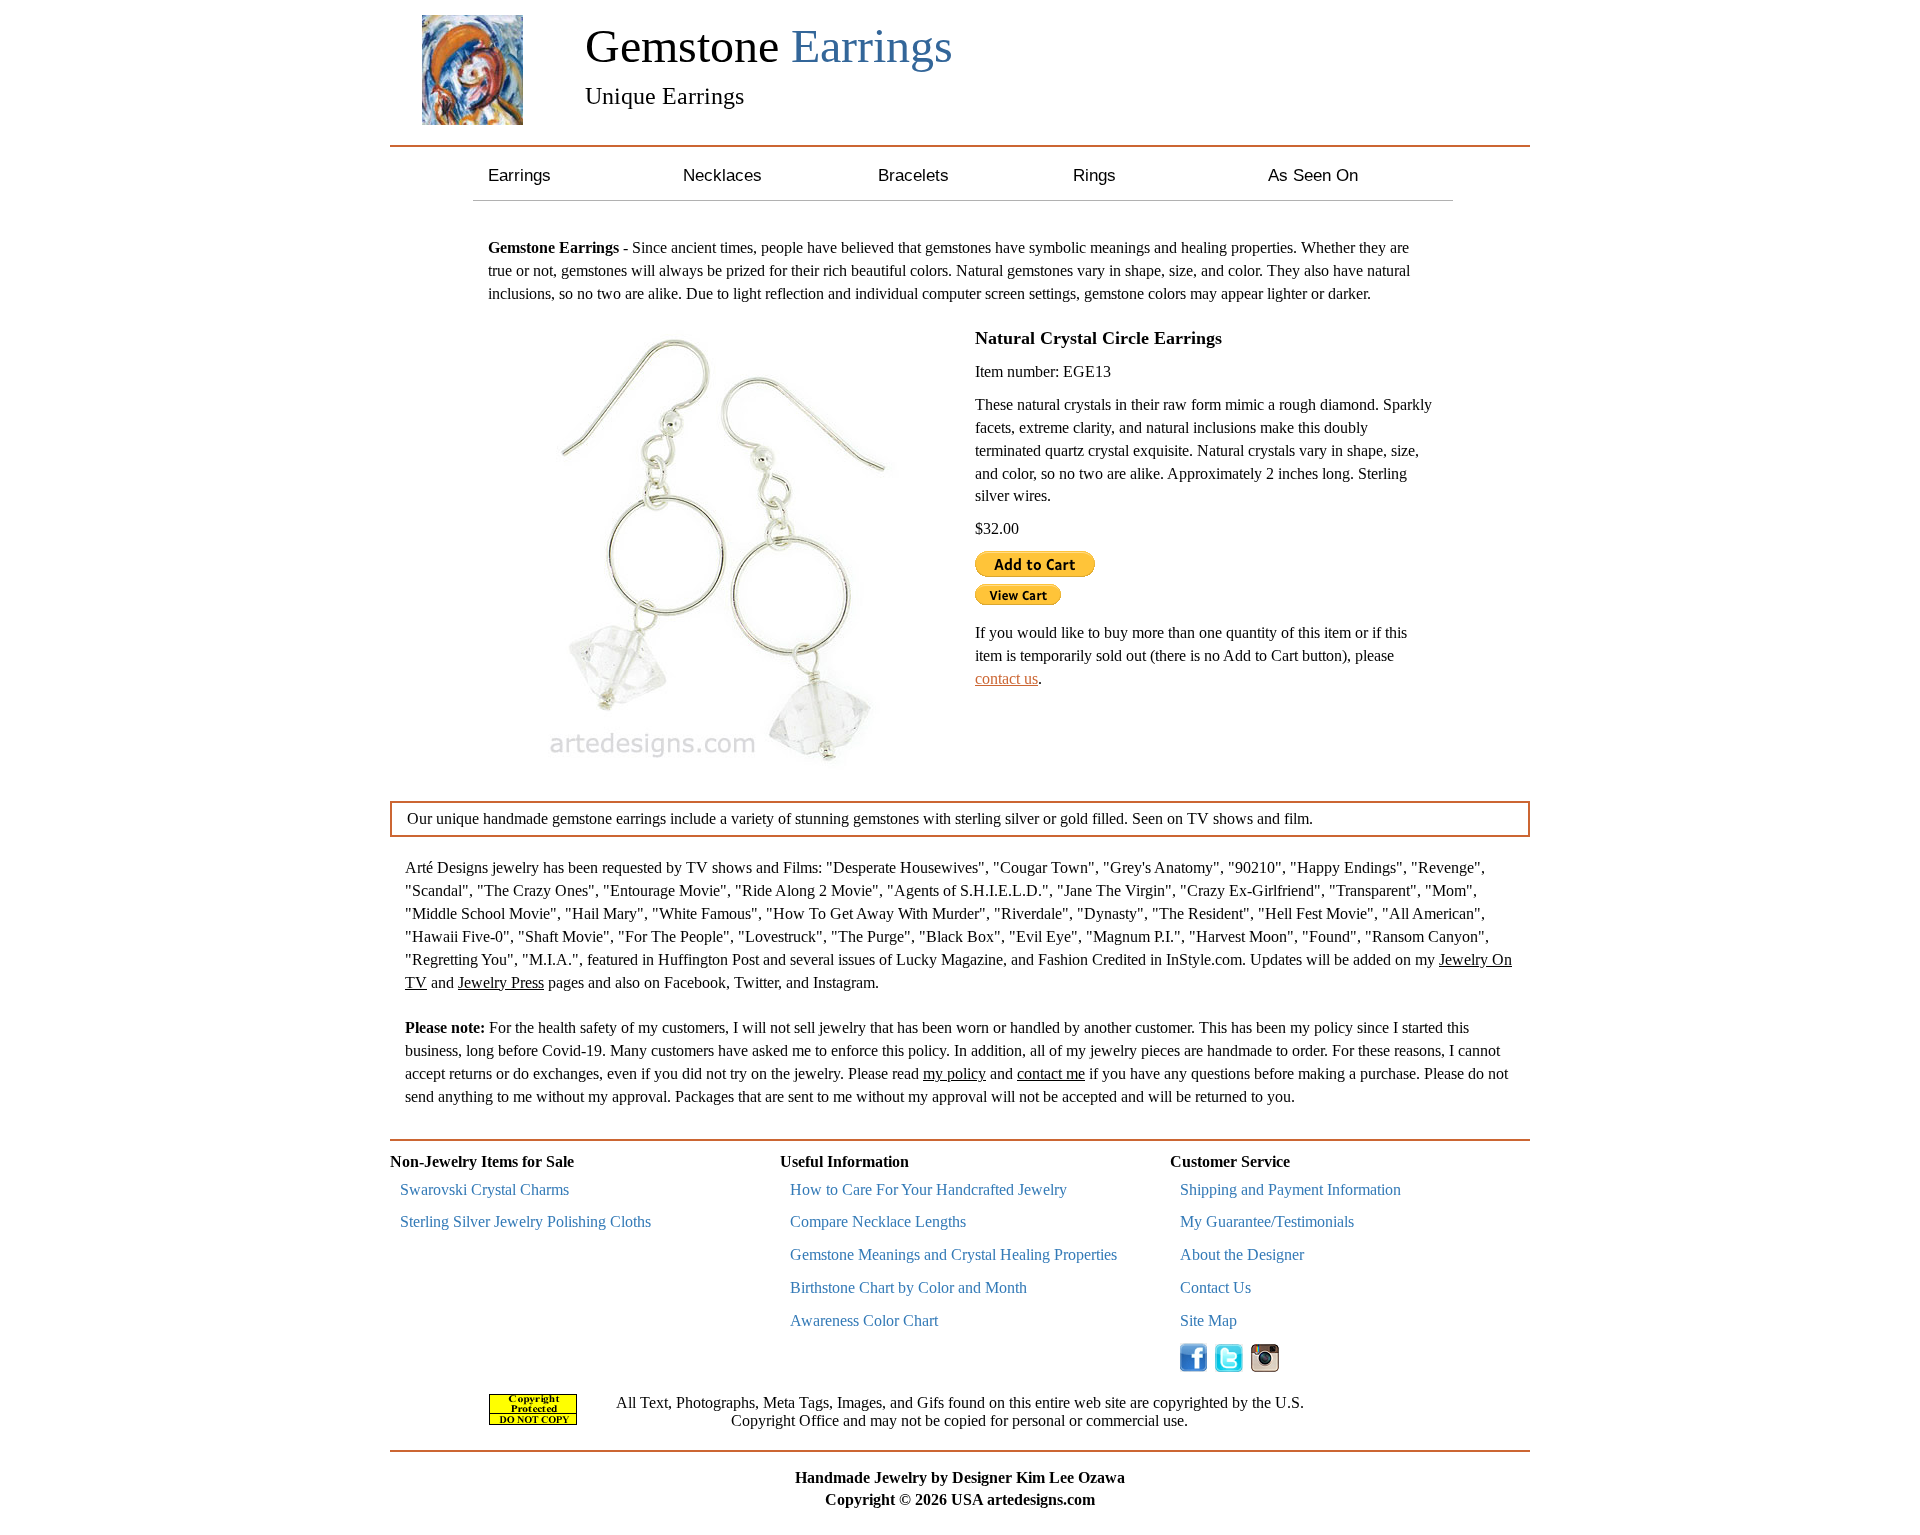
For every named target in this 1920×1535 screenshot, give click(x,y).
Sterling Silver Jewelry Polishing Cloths (525, 1221)
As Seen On (1313, 175)
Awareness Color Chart (864, 1320)
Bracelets (913, 175)
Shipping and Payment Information (1290, 1189)
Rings (1094, 175)
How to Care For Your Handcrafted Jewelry (928, 1189)
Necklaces (722, 175)
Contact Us (1215, 1287)
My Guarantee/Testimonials (1267, 1221)
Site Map (1208, 1320)
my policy (954, 1073)
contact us (1006, 678)
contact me (1051, 1073)
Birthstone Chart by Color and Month (908, 1287)
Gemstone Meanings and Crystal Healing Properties (953, 1254)
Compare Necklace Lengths (878, 1221)
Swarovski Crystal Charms (484, 1189)
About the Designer (1242, 1254)
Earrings (519, 175)
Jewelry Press (501, 982)
